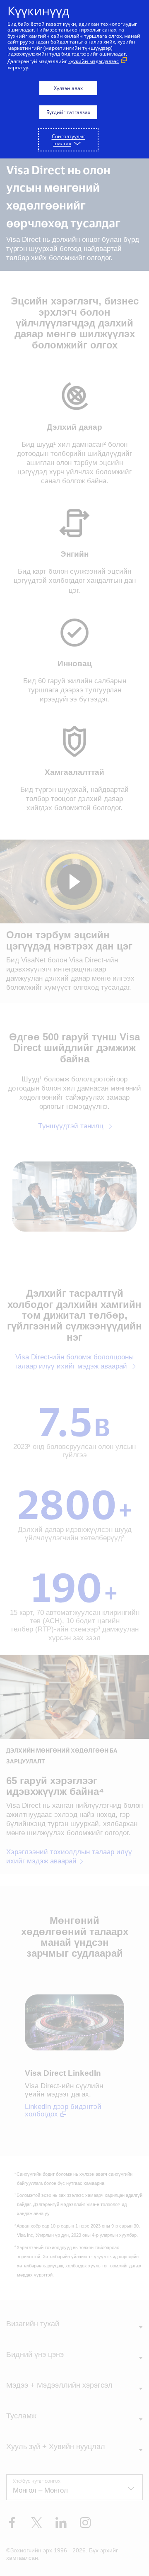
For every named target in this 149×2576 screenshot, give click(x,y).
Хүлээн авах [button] (68, 88)
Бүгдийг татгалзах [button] (68, 112)
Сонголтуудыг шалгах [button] (68, 140)
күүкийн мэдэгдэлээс (94, 61)
